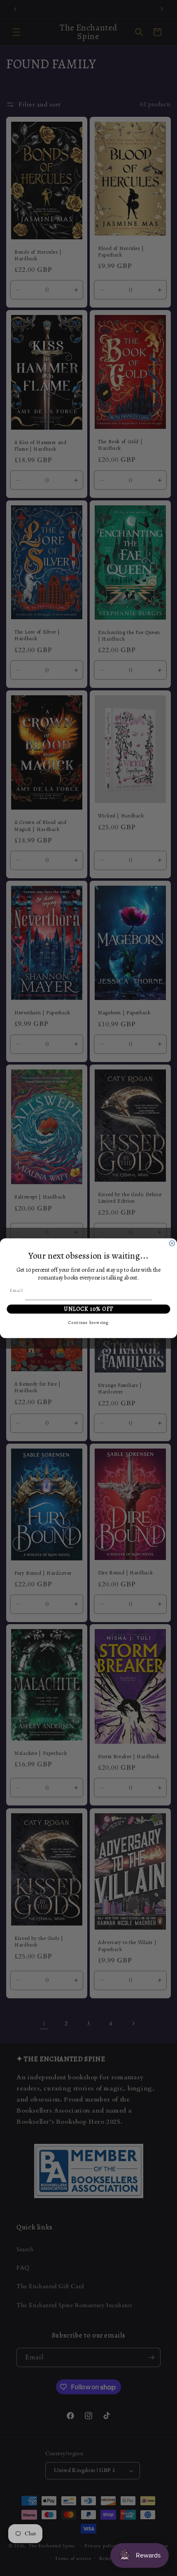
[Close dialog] (172, 1243)
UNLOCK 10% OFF (89, 1309)
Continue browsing (88, 1323)
